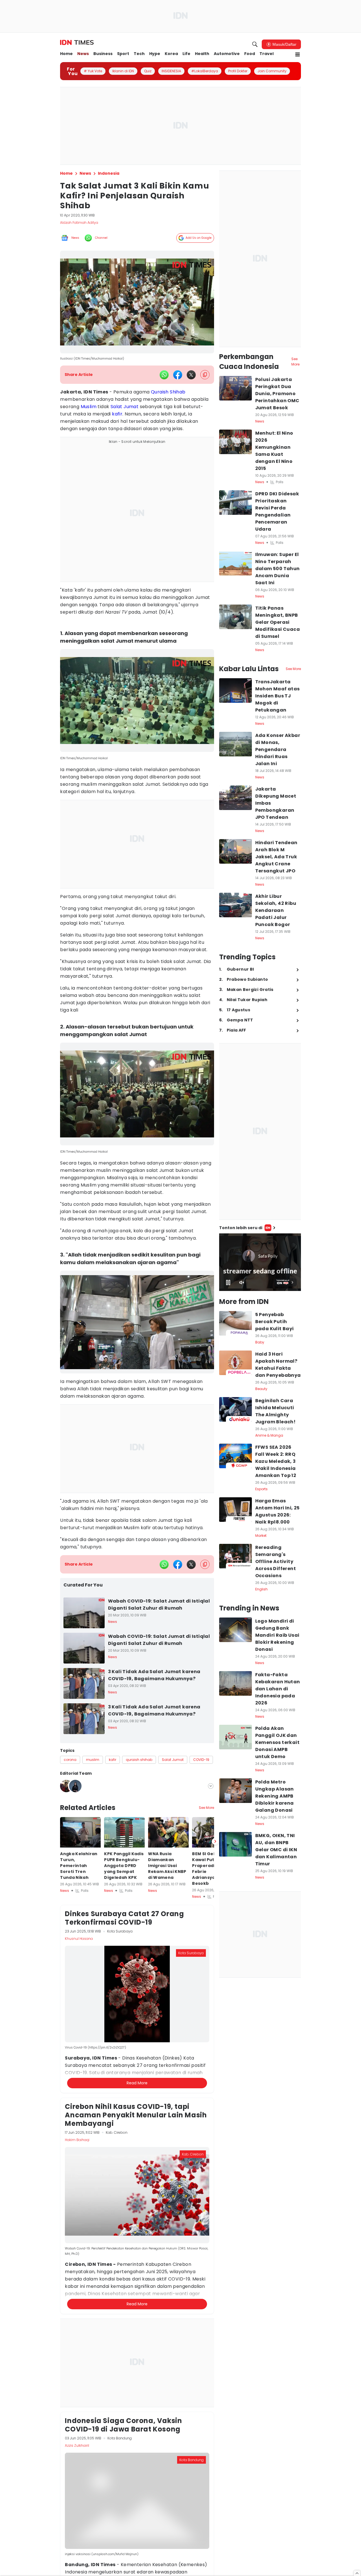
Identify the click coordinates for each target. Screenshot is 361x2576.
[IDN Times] (77, 43)
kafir (117, 414)
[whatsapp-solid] (164, 375)
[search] (255, 44)
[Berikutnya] (215, 2147)
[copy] (205, 375)
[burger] (298, 54)
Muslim (89, 407)
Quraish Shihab (168, 392)
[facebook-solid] (178, 375)
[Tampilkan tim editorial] (211, 1786)
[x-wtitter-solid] (191, 375)
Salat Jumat (125, 407)
